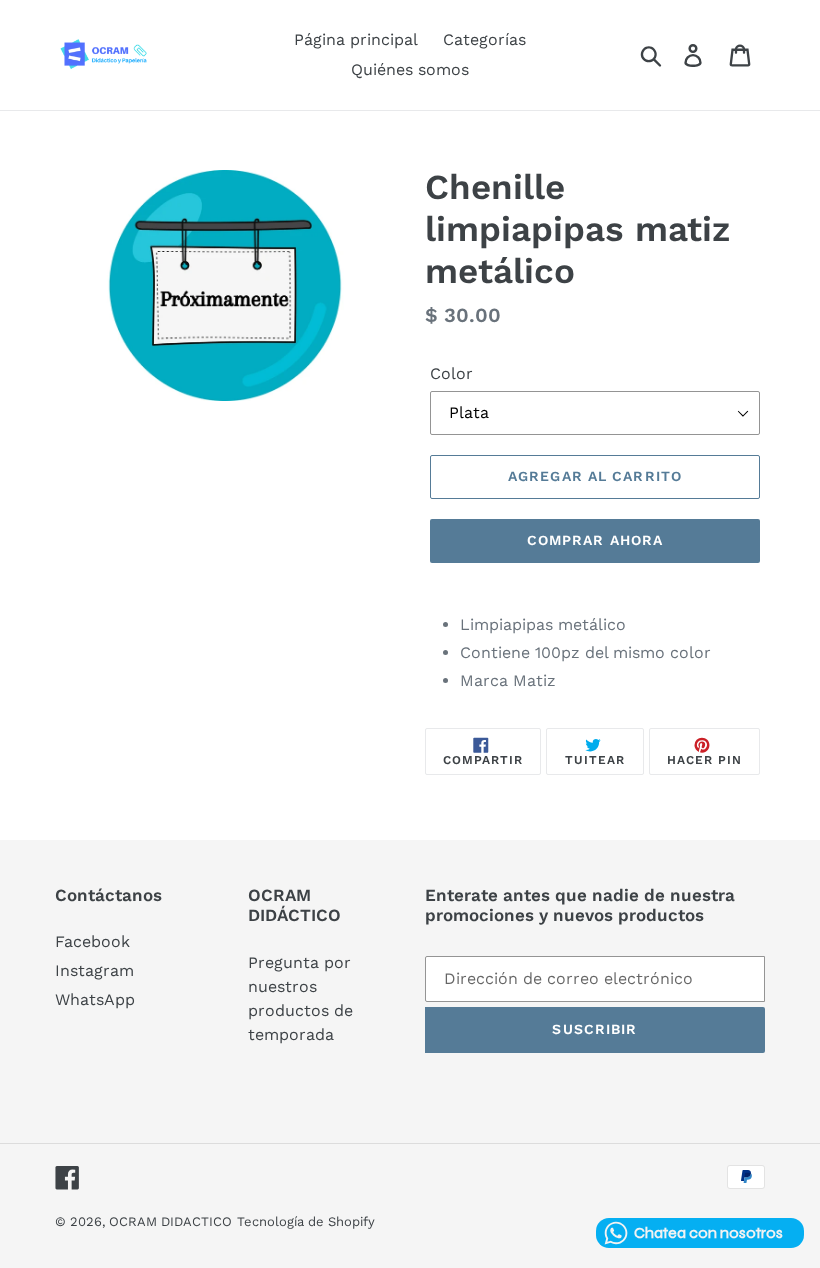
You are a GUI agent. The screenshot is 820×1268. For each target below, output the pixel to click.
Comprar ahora (595, 540)
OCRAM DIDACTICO (170, 1221)
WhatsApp (95, 999)
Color (451, 373)
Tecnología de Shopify (306, 1221)
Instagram (94, 970)
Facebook (92, 941)
